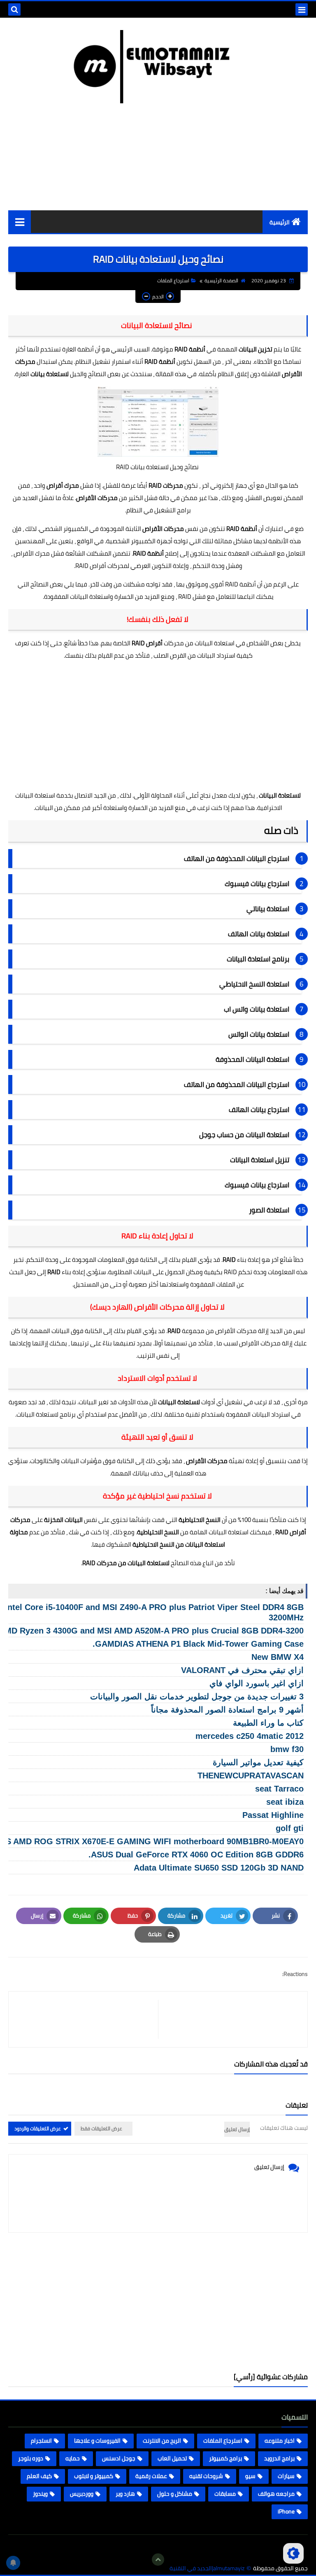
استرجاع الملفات (173, 280)
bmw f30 (287, 1749)
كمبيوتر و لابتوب (94, 2476)
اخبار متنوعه (280, 2441)
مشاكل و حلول (175, 2494)
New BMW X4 (278, 1657)
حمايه (73, 2458)
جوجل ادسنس (119, 2458)
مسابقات (225, 2494)
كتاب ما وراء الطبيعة (268, 1723)
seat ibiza (285, 1802)
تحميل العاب (172, 2458)
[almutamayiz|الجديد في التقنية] (158, 67)
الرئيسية (280, 222)
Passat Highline (273, 1815)
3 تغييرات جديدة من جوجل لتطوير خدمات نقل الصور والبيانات (197, 1696)
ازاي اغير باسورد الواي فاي (257, 1683)
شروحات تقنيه (206, 2476)
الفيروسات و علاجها (97, 2441)
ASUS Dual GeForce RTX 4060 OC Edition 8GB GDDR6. (196, 1855)
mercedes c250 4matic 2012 (250, 1736)
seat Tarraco (279, 1789)
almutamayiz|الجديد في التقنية (207, 2568)
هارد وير (125, 2494)
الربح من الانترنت (162, 2441)
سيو (250, 2476)
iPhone (286, 2511)
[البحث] (14, 9)
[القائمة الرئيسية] (20, 222)
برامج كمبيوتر (225, 2458)
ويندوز (40, 2494)
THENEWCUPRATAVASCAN (251, 1776)
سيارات (286, 2476)
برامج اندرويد (279, 2458)
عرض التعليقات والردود (38, 2128)
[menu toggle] (302, 9)
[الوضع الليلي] (293, 2553)
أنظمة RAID (160, 362)
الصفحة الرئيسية (221, 280)
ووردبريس (82, 2494)
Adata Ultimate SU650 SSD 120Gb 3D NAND (219, 1868)
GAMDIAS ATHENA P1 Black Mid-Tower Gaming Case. (198, 1644)
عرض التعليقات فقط (101, 2128)
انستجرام (41, 2441)
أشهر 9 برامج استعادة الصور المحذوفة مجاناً (227, 1710)
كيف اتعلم (39, 2476)
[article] (87, 2019)
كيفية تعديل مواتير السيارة (258, 1762)
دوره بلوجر (31, 2458)
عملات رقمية (151, 2476)
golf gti (290, 1828)
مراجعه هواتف (276, 2494)
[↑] (158, 2560)
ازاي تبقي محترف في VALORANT (242, 1670)
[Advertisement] (158, 726)
